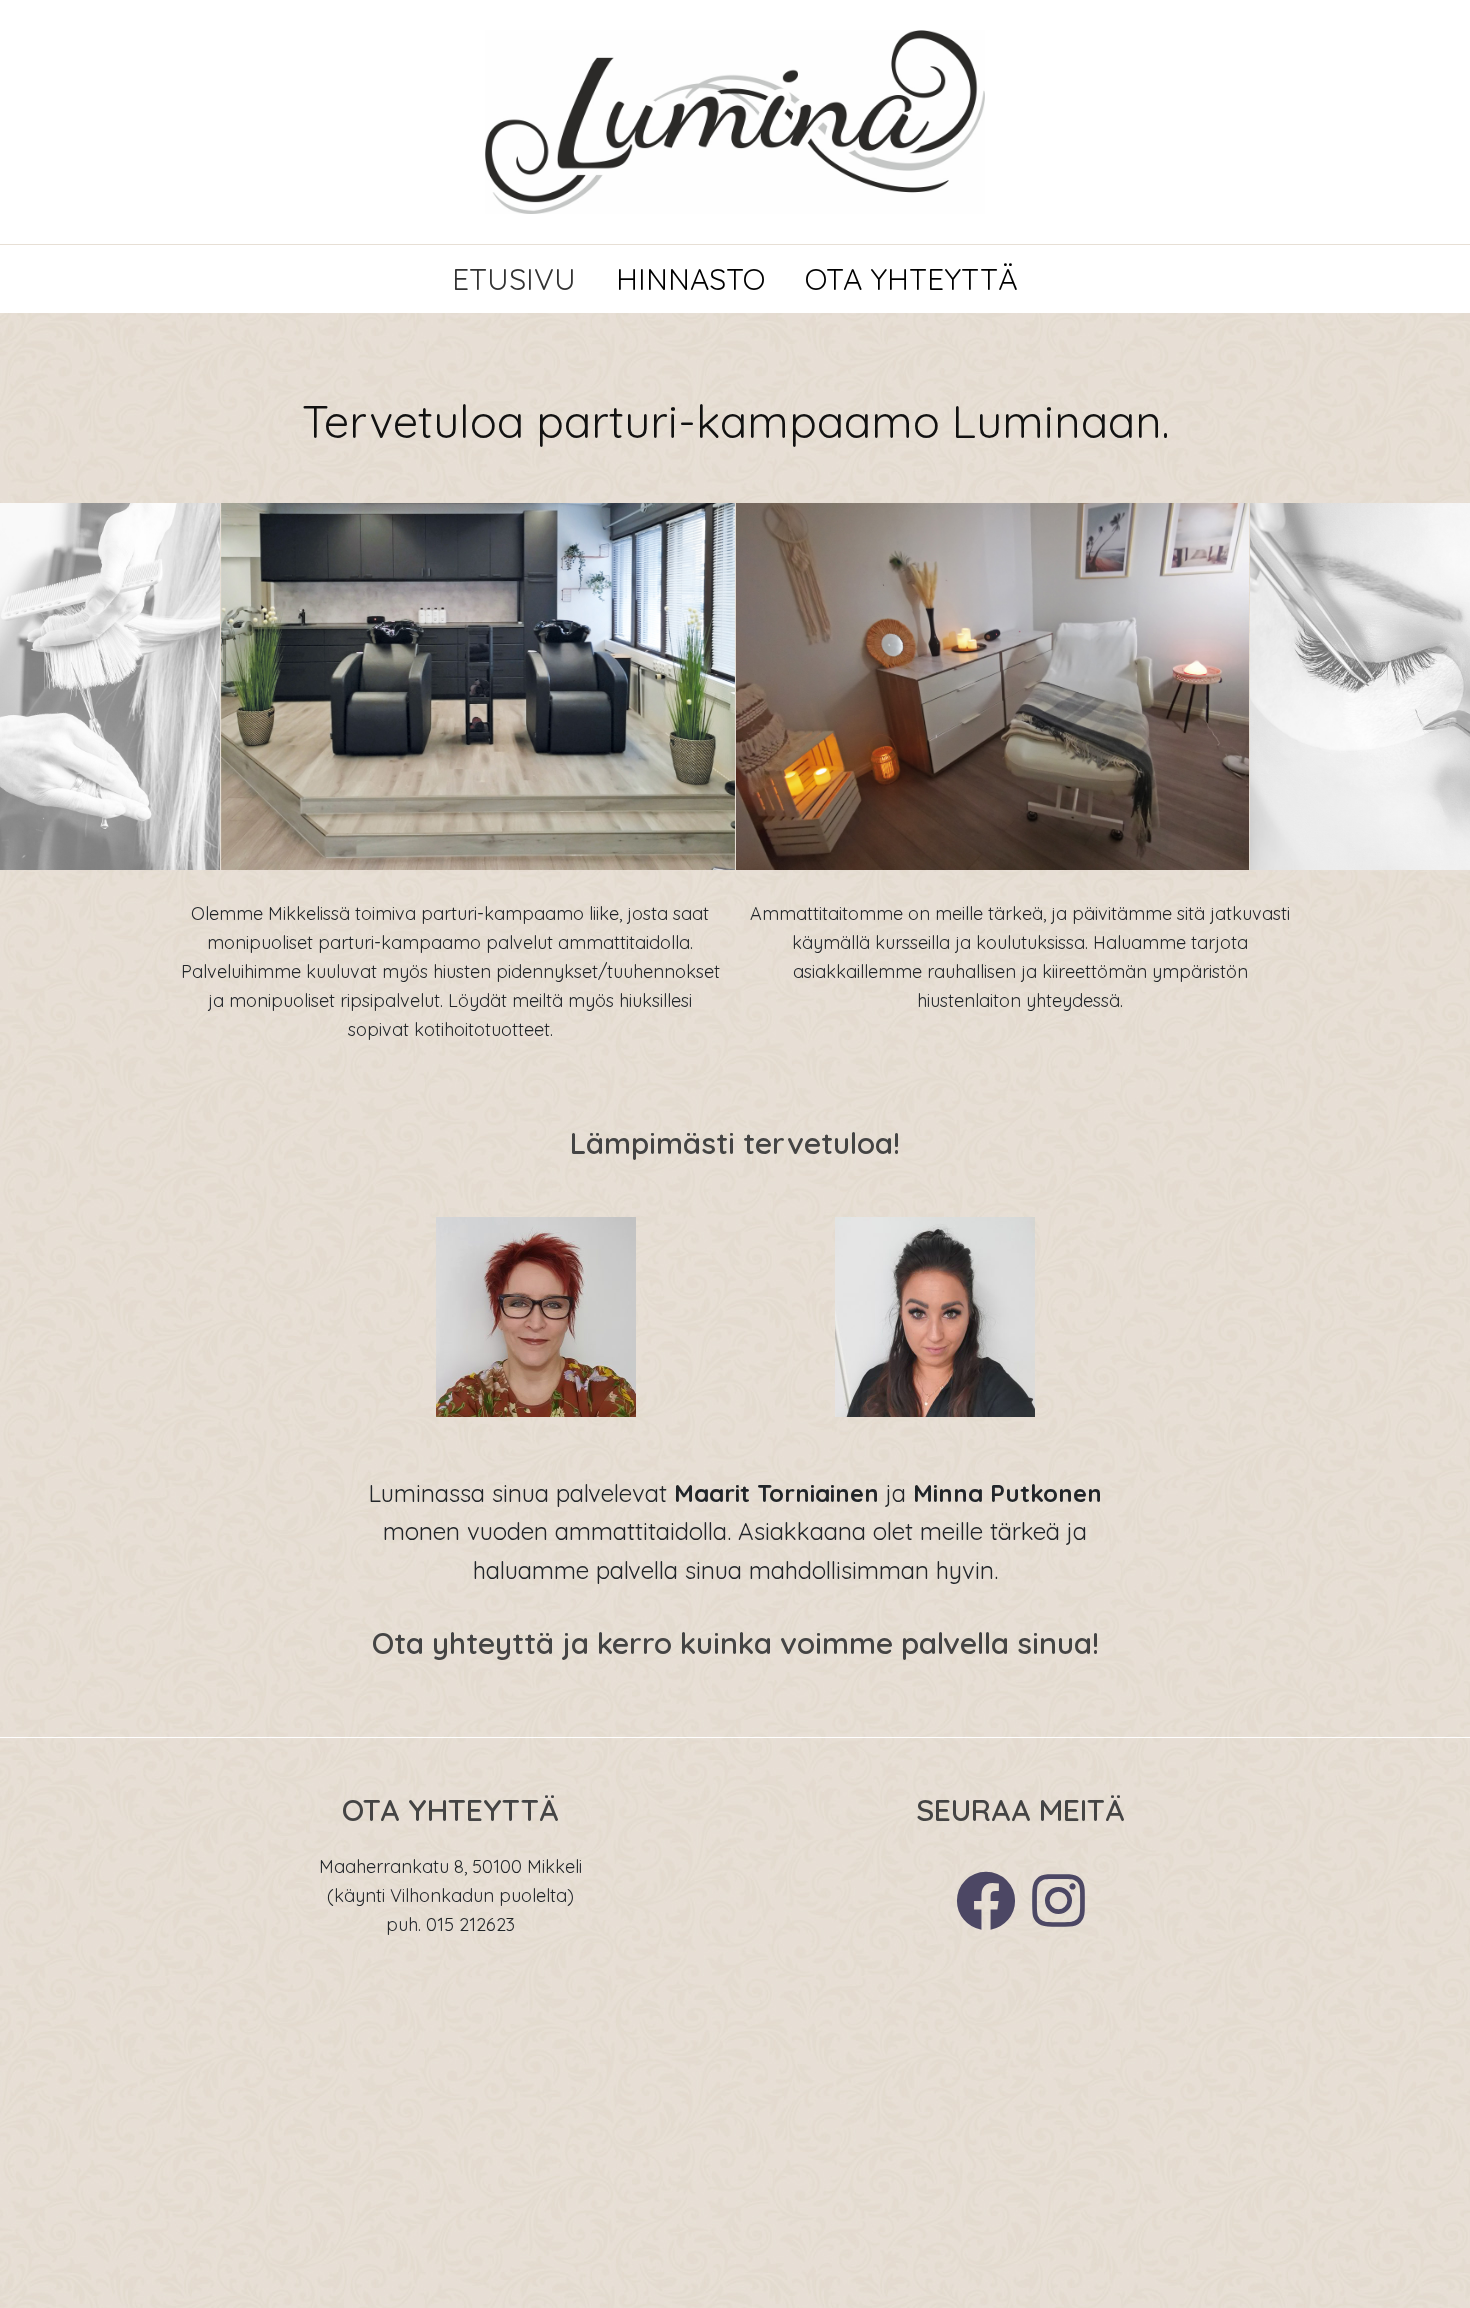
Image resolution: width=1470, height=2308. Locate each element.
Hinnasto (690, 279)
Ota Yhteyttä (911, 279)
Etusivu (514, 279)
